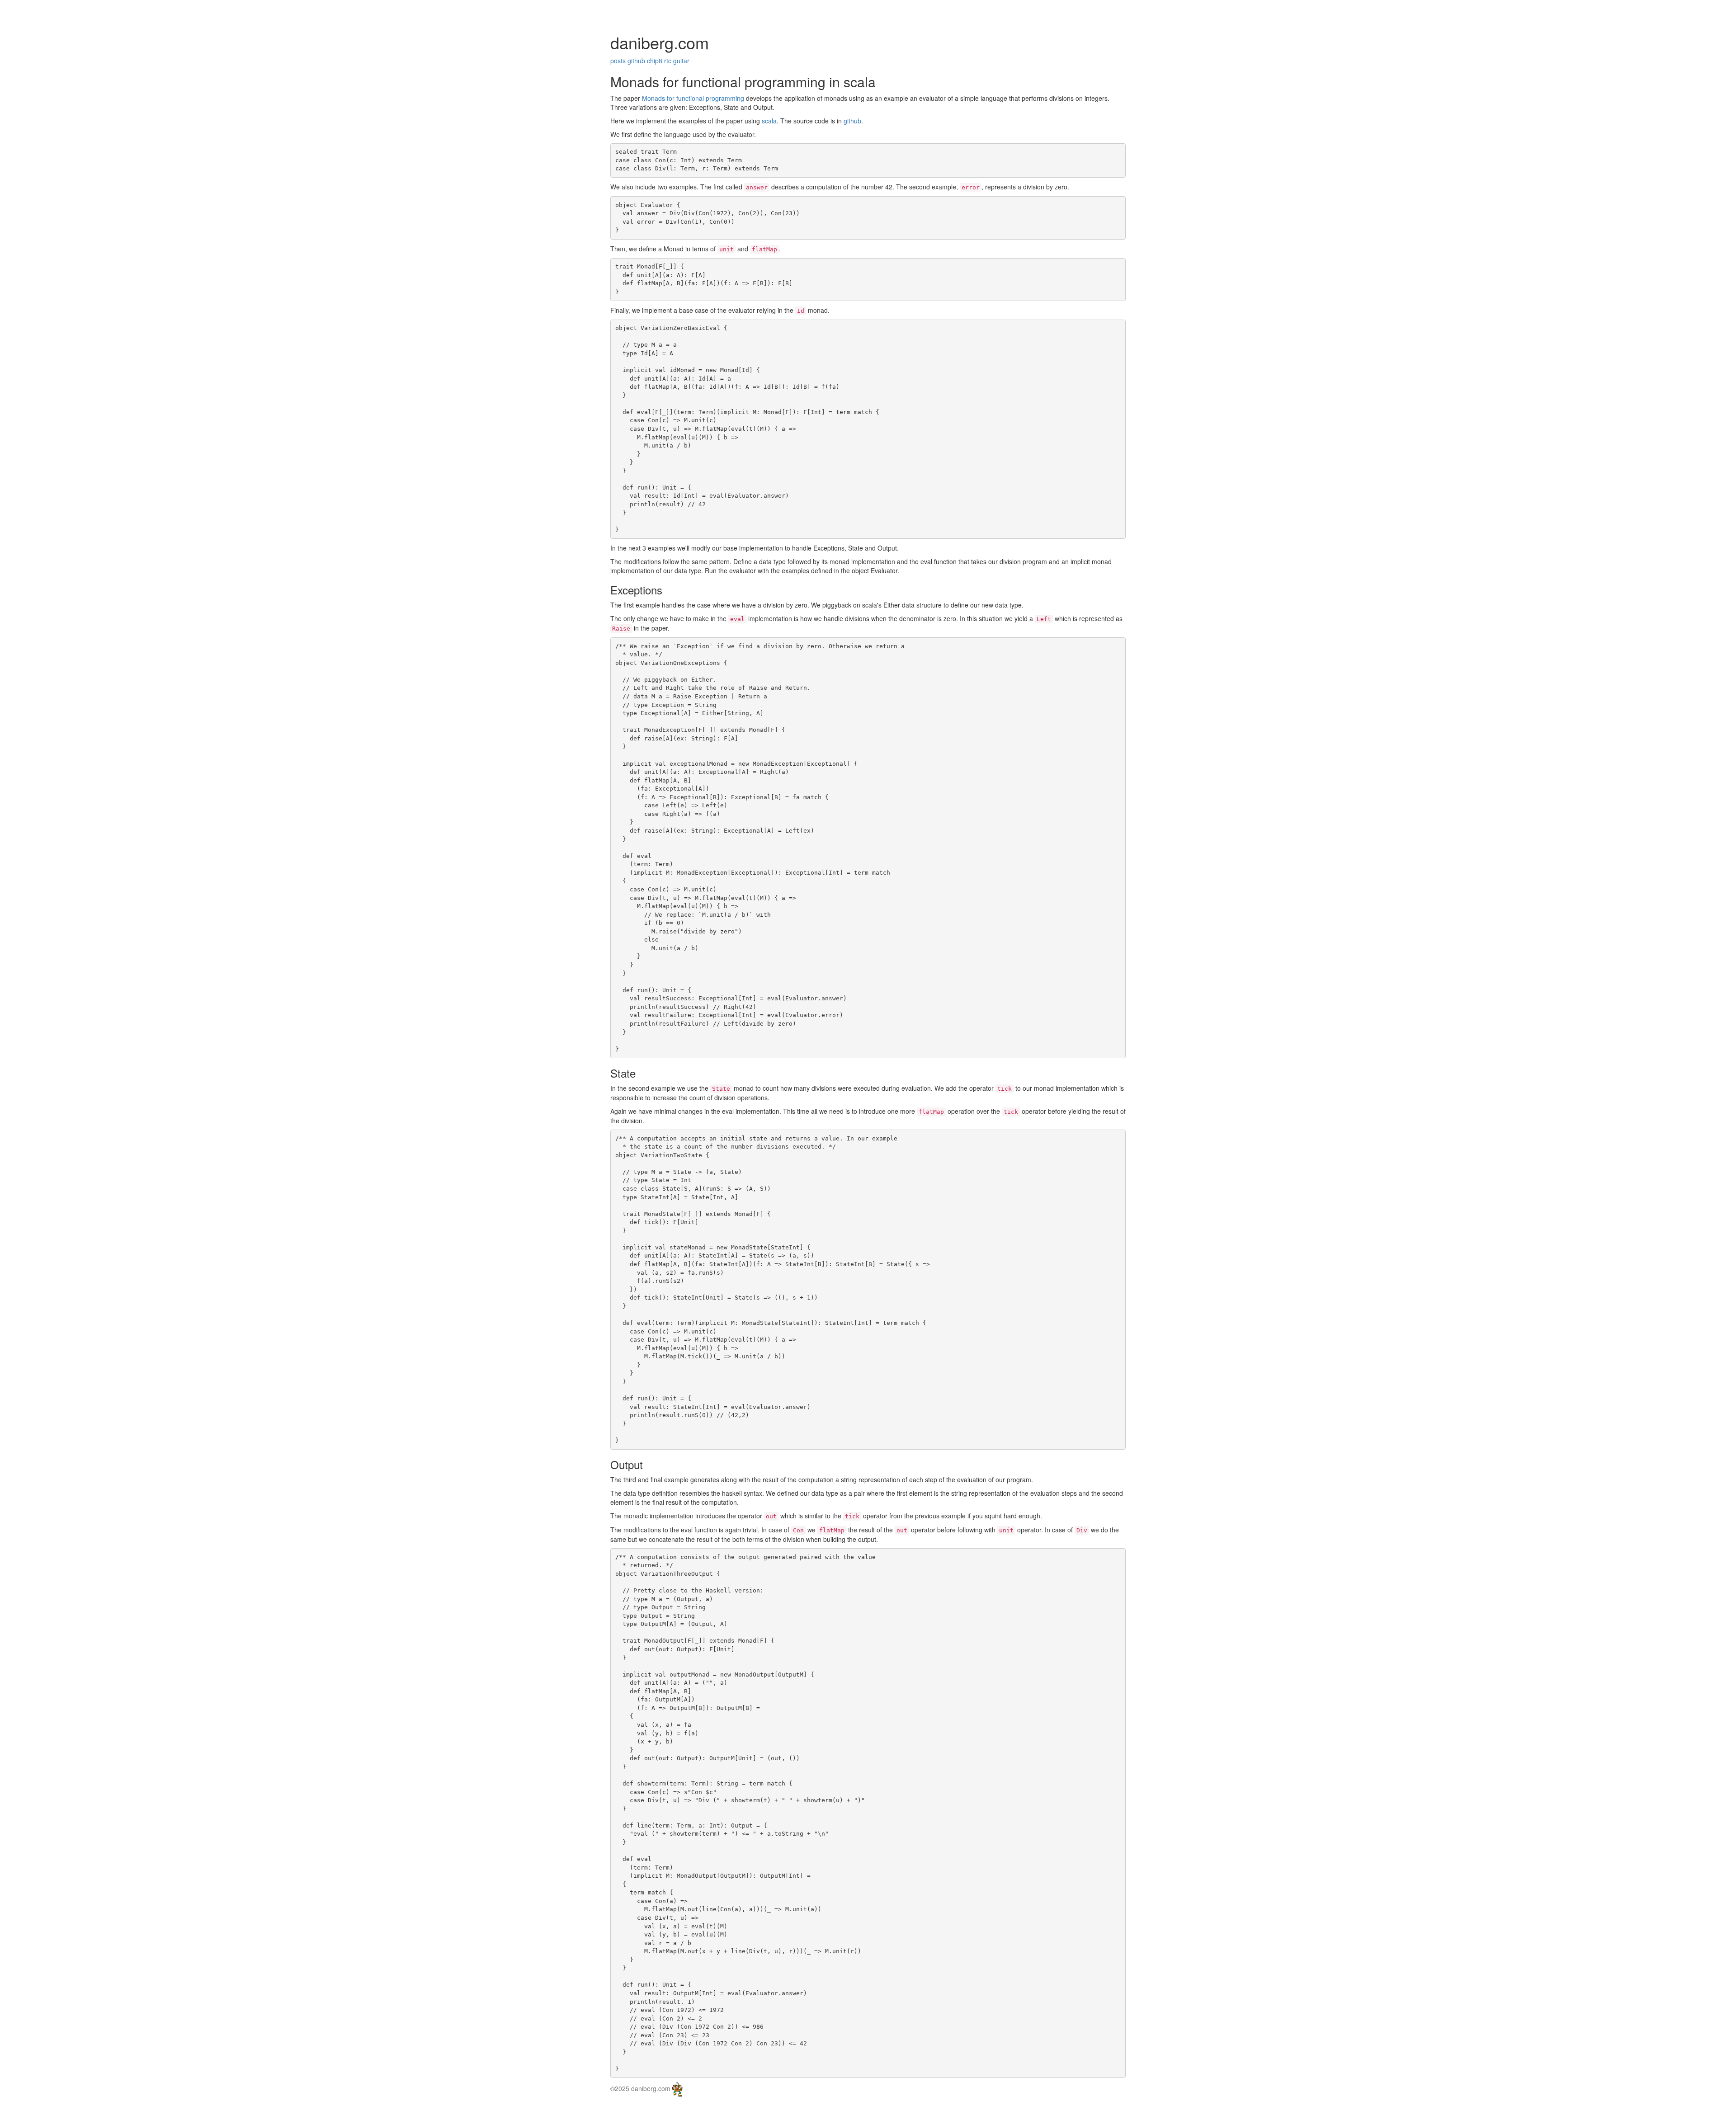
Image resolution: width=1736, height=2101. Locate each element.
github (636, 61)
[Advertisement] (165, 11)
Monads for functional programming (693, 98)
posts (618, 61)
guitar (681, 61)
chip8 (655, 61)
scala (769, 121)
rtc (668, 61)
